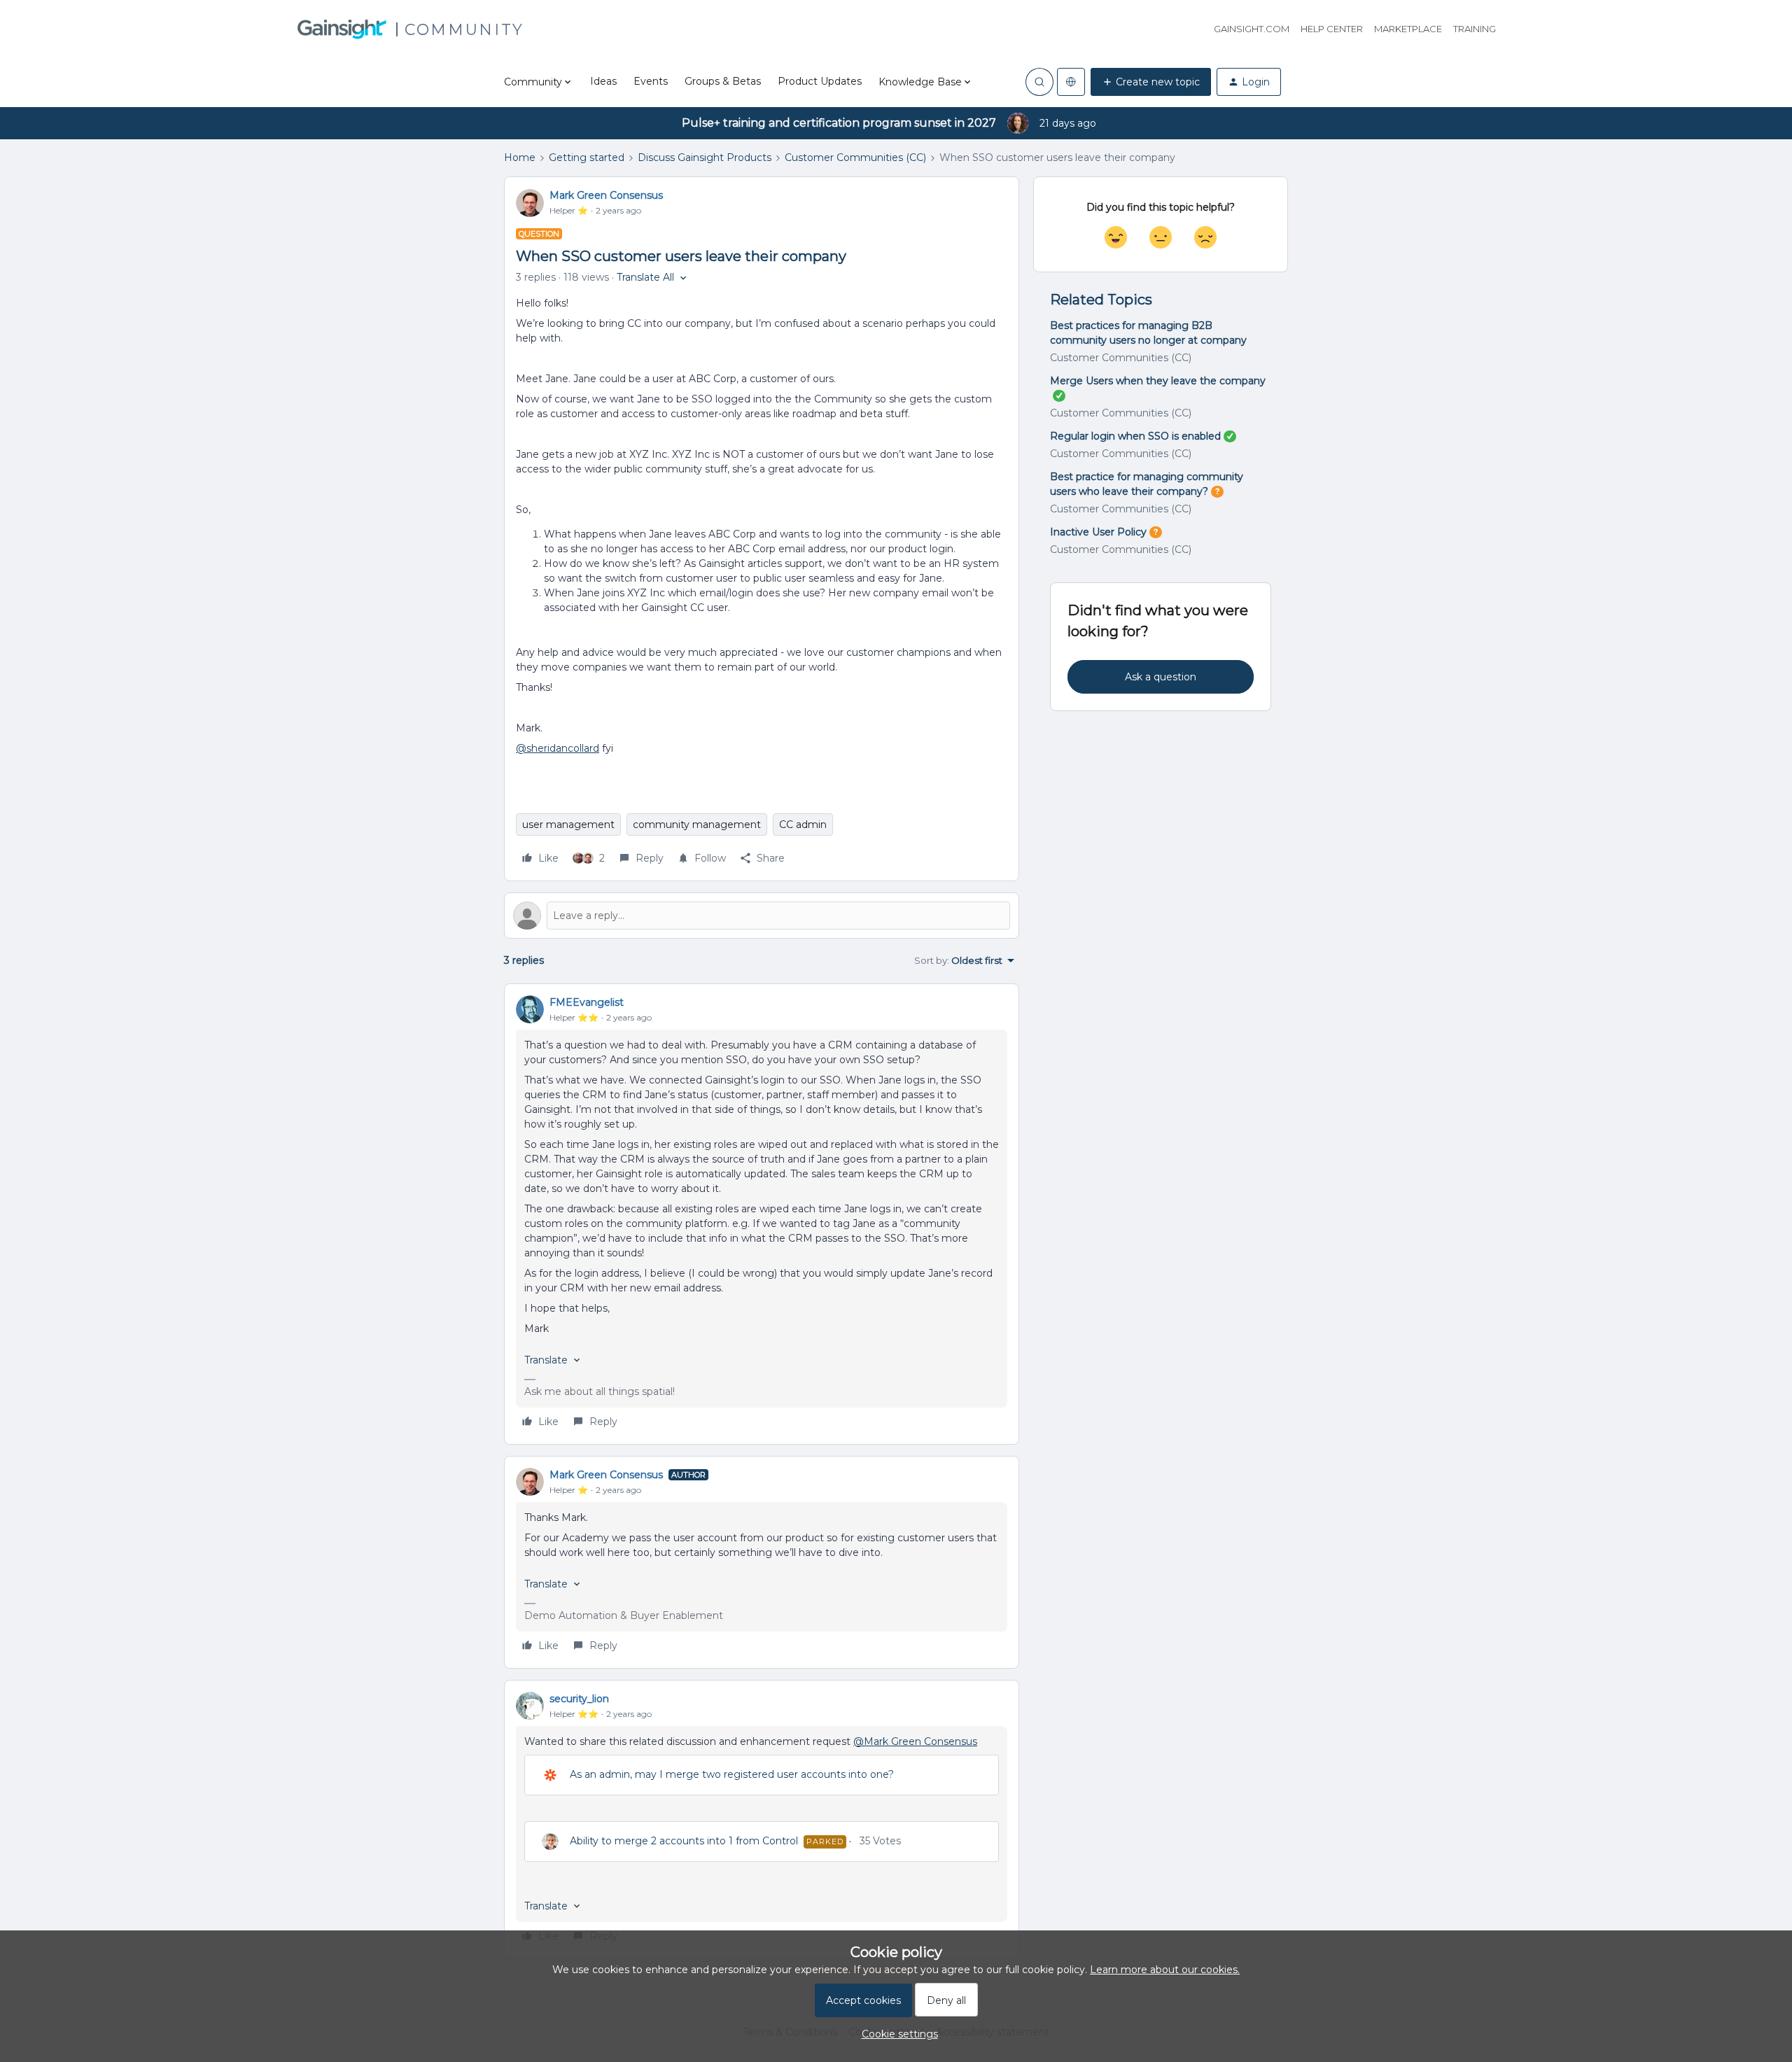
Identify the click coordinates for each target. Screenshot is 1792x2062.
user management (568, 825)
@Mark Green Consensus (915, 1741)
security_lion (579, 1699)
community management (697, 825)
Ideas (603, 81)
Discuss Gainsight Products (705, 157)
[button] (1151, 82)
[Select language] (1071, 82)
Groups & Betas (723, 81)
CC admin (803, 825)
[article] (762, 1214)
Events (651, 81)
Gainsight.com (1252, 29)
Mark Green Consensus (606, 195)
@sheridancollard (558, 748)
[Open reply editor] (762, 916)
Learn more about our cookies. (1165, 1970)
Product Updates (820, 81)
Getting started (587, 157)
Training (1475, 29)
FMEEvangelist (587, 1002)
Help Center (1332, 29)
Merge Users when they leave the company (1158, 381)
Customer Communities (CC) (855, 157)
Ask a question (1161, 677)
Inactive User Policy (1098, 532)
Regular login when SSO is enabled (1135, 436)
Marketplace (1408, 29)
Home (520, 157)
